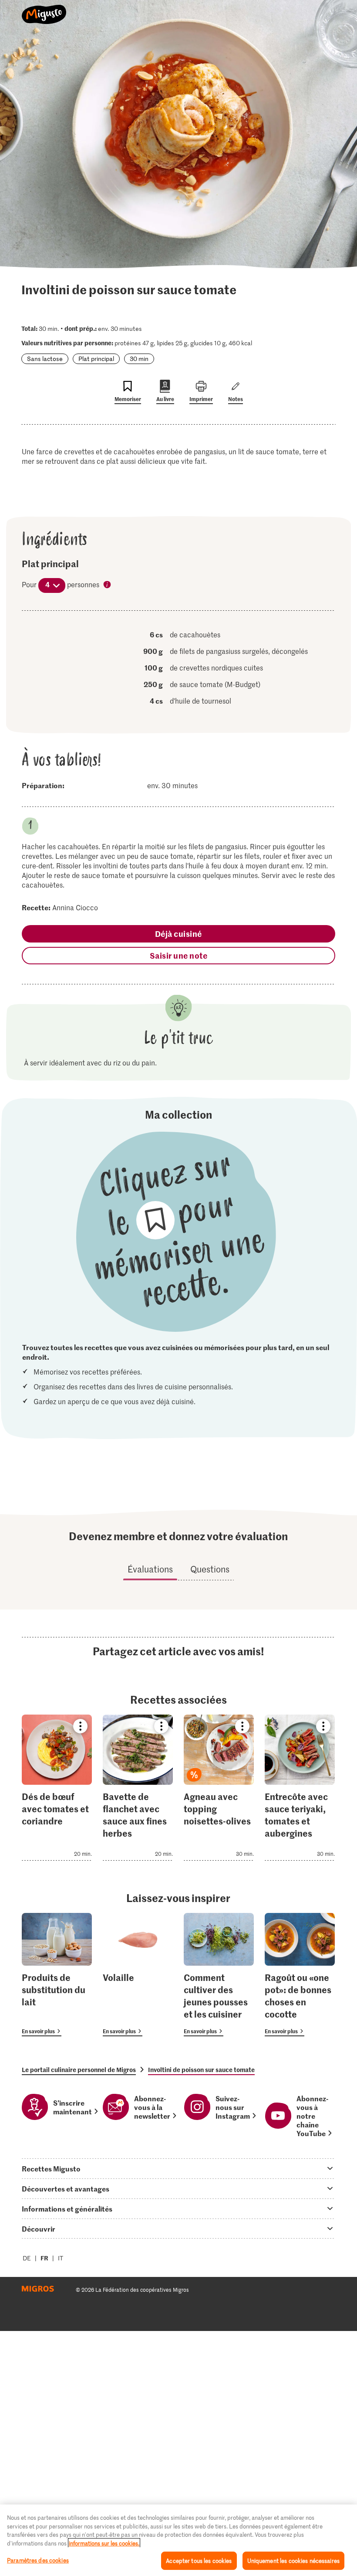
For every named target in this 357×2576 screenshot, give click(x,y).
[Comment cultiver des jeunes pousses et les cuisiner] (219, 1975)
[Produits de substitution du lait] (57, 1975)
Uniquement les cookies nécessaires (293, 2561)
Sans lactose (45, 359)
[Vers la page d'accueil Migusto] (44, 10)
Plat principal (96, 359)
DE (27, 2258)
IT (61, 2258)
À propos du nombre (108, 585)
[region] (178, 2540)
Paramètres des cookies (38, 2560)
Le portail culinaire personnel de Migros (79, 2069)
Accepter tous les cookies (199, 2561)
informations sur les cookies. (104, 2543)
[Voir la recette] (57, 1788)
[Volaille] (138, 1975)
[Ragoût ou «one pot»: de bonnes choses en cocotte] (300, 1975)
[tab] (178, 2168)
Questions (210, 1569)
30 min (139, 359)
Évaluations (150, 1569)
